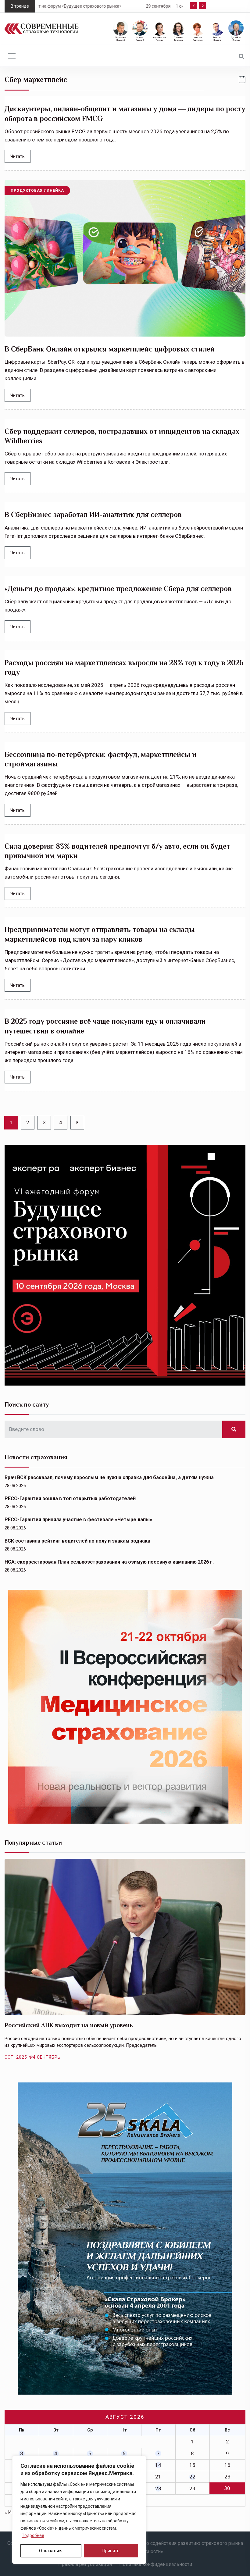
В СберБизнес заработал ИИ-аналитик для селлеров (93, 514)
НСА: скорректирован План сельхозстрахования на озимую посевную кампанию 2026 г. (109, 1562)
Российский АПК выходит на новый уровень (69, 2025)
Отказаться (51, 2551)
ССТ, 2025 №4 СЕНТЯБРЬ (33, 2057)
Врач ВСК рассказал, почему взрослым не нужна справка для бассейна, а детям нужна (109, 1477)
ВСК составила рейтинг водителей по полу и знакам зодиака (77, 1541)
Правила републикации (85, 2564)
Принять (111, 2551)
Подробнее (33, 2535)
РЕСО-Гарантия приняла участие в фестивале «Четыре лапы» (78, 1520)
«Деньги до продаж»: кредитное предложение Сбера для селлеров (118, 589)
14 (158, 2465)
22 (192, 2477)
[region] (79, 2510)
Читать (18, 156)
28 (158, 2489)
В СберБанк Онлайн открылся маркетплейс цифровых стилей (110, 349)
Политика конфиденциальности (156, 2564)
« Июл (12, 2512)
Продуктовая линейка (37, 191)
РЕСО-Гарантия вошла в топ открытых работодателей (70, 1499)
